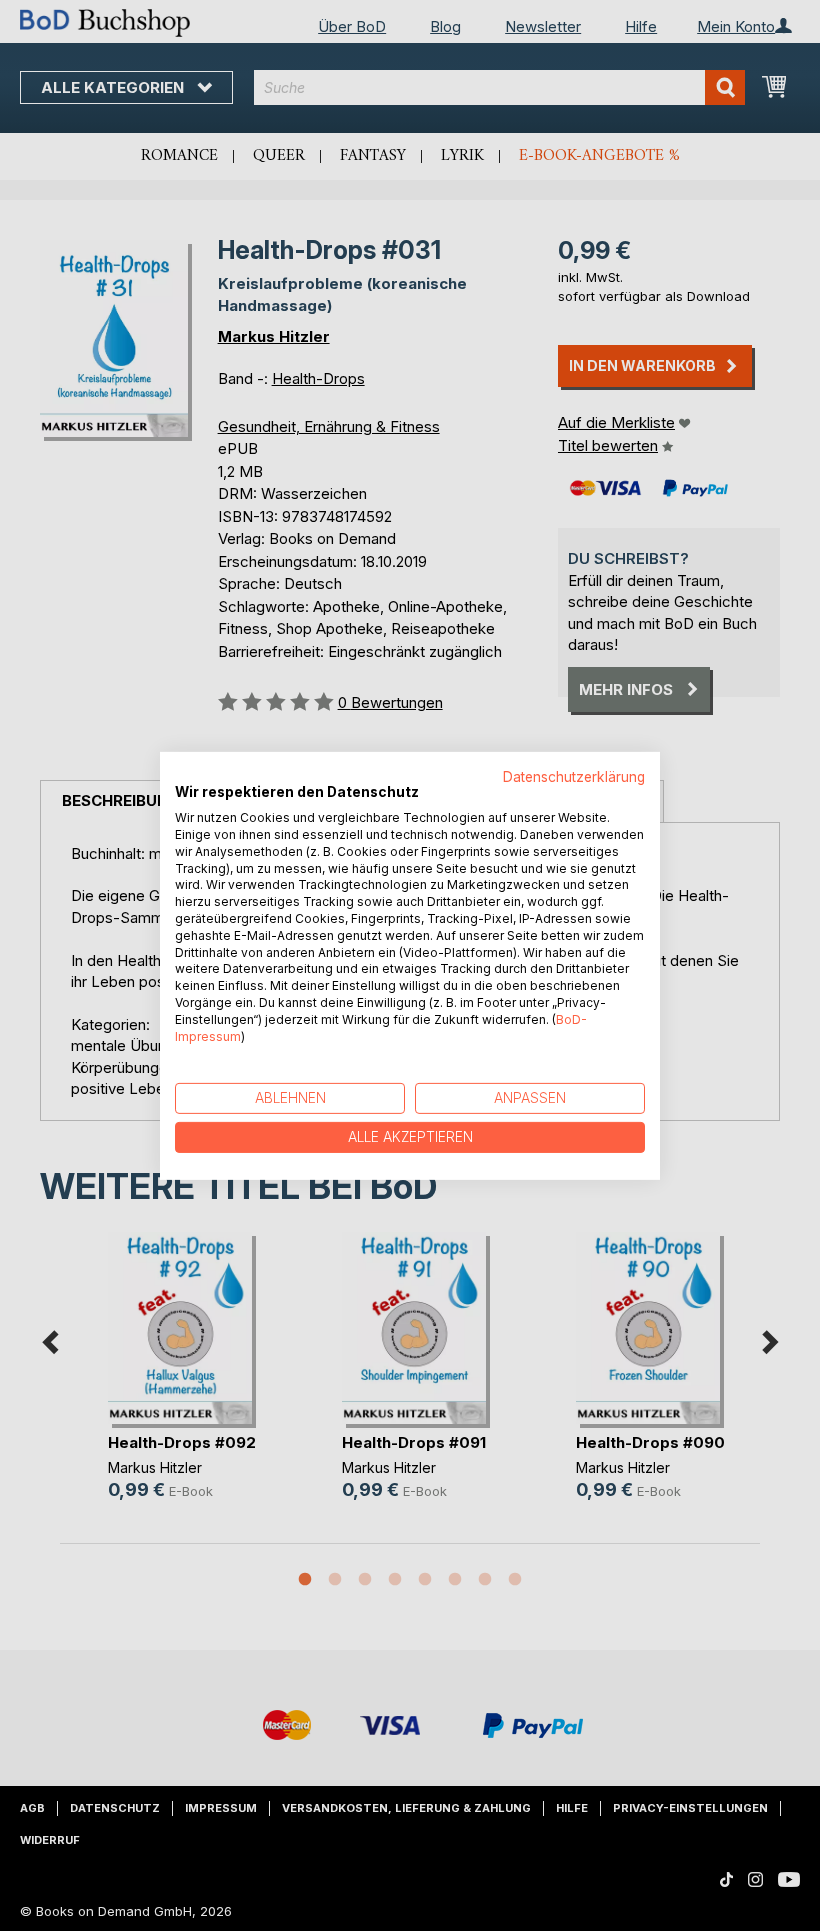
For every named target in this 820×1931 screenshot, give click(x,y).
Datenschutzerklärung (574, 776)
